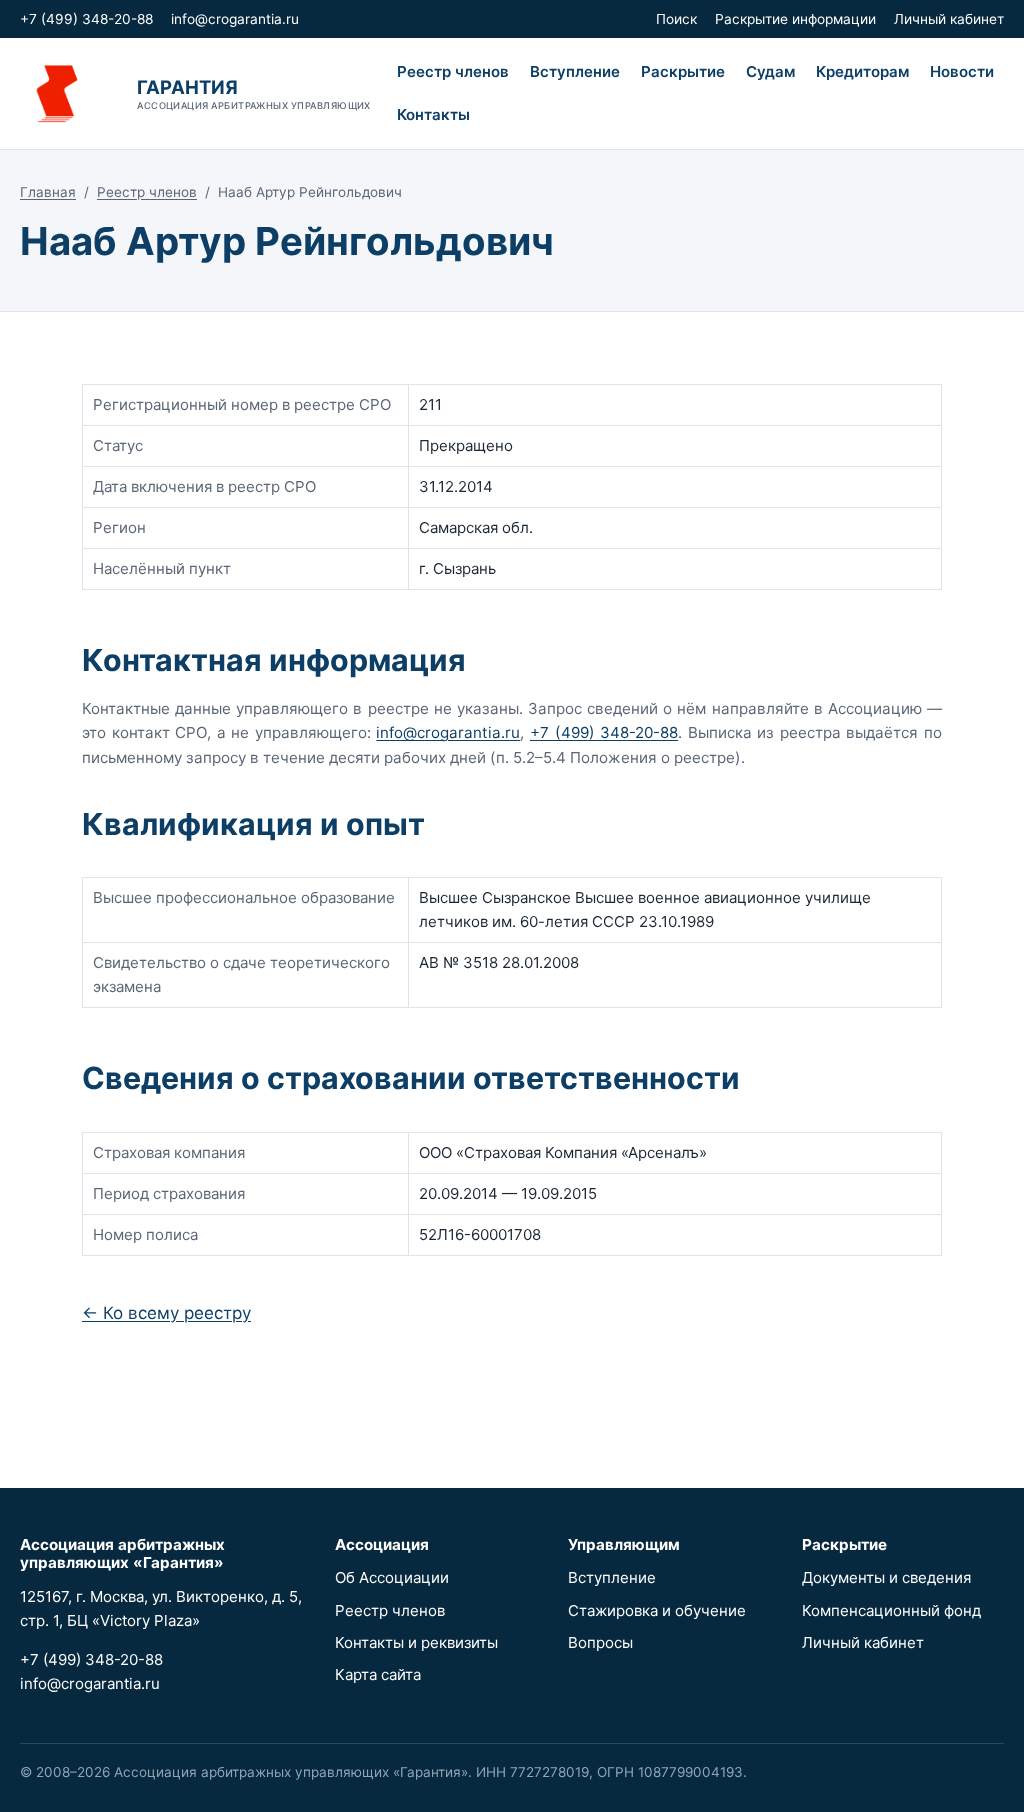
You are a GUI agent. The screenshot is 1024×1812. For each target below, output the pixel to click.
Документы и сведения (886, 1577)
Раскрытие (683, 71)
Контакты (433, 114)
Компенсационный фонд (891, 1610)
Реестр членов (453, 71)
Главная (48, 192)
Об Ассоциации (392, 1577)
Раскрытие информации (795, 19)
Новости (962, 71)
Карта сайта (378, 1674)
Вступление (575, 71)
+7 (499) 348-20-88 (86, 19)
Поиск (676, 19)
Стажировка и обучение (657, 1610)
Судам (770, 71)
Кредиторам (862, 71)
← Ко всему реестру (166, 1313)
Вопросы (600, 1642)
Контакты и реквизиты (416, 1642)
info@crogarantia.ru (235, 19)
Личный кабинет (949, 19)
